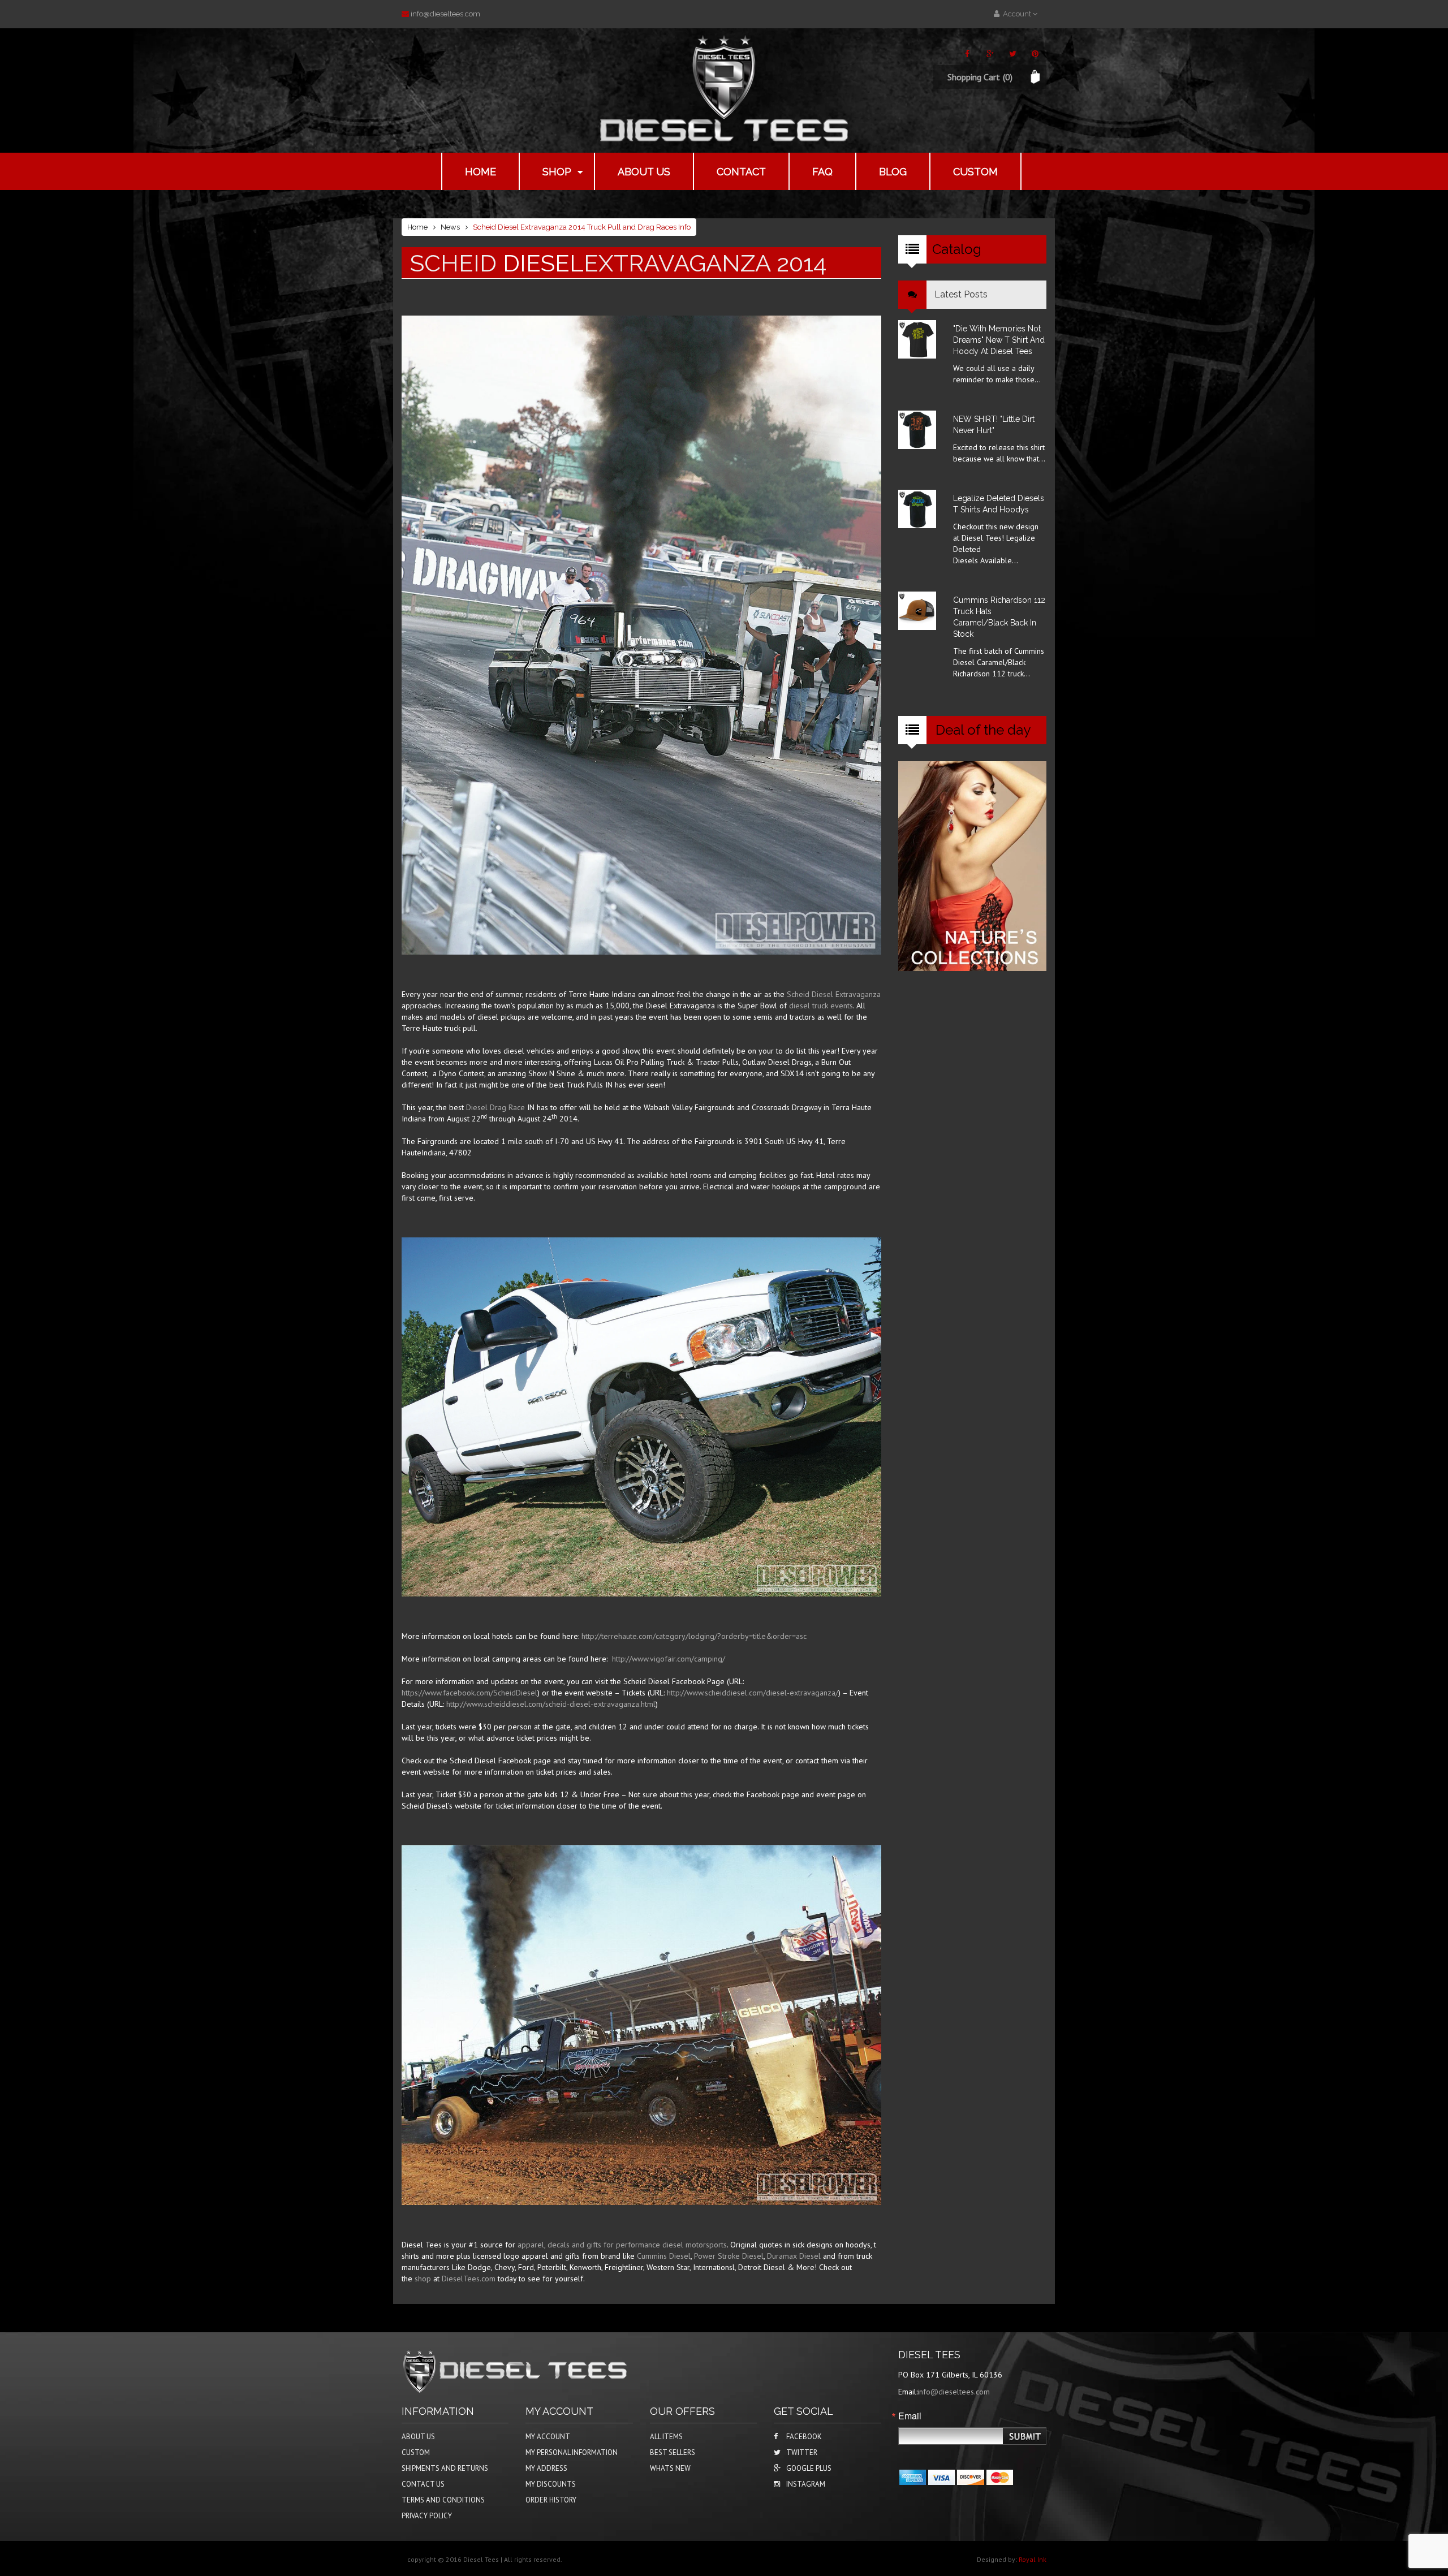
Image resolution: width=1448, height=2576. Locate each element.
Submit (1025, 2437)
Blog (893, 172)
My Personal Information (572, 2452)
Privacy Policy (427, 2516)
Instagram (806, 2484)
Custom (975, 172)
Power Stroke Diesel (729, 2256)
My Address (546, 2468)
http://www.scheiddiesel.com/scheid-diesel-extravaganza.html (551, 1704)
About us (644, 172)
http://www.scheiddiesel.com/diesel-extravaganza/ (753, 1693)
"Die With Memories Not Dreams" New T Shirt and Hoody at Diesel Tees (999, 340)
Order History (551, 2500)
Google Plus (809, 2468)
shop (423, 2279)
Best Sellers (673, 2452)
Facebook (804, 2437)
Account (1016, 14)
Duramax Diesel (794, 2256)
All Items (666, 2437)
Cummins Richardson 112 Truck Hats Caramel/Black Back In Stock (999, 617)
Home (480, 172)
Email (910, 2416)
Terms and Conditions (443, 2500)
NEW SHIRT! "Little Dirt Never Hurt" (994, 425)
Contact (741, 172)
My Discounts (551, 2484)
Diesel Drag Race (495, 1107)
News (450, 227)
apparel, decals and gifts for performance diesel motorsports (622, 2245)
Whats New (670, 2468)
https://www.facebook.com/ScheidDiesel (469, 1693)
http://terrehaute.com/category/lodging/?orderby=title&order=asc (694, 1636)
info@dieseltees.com (445, 14)
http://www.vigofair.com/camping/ (669, 1659)
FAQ (822, 172)
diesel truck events (821, 1006)
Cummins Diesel (664, 2256)
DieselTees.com (469, 2279)
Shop (557, 172)
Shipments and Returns (445, 2468)
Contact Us (423, 2484)
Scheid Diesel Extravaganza (834, 994)
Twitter (802, 2452)
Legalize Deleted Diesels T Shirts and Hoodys (999, 504)
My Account (548, 2437)
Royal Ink (1033, 2559)
